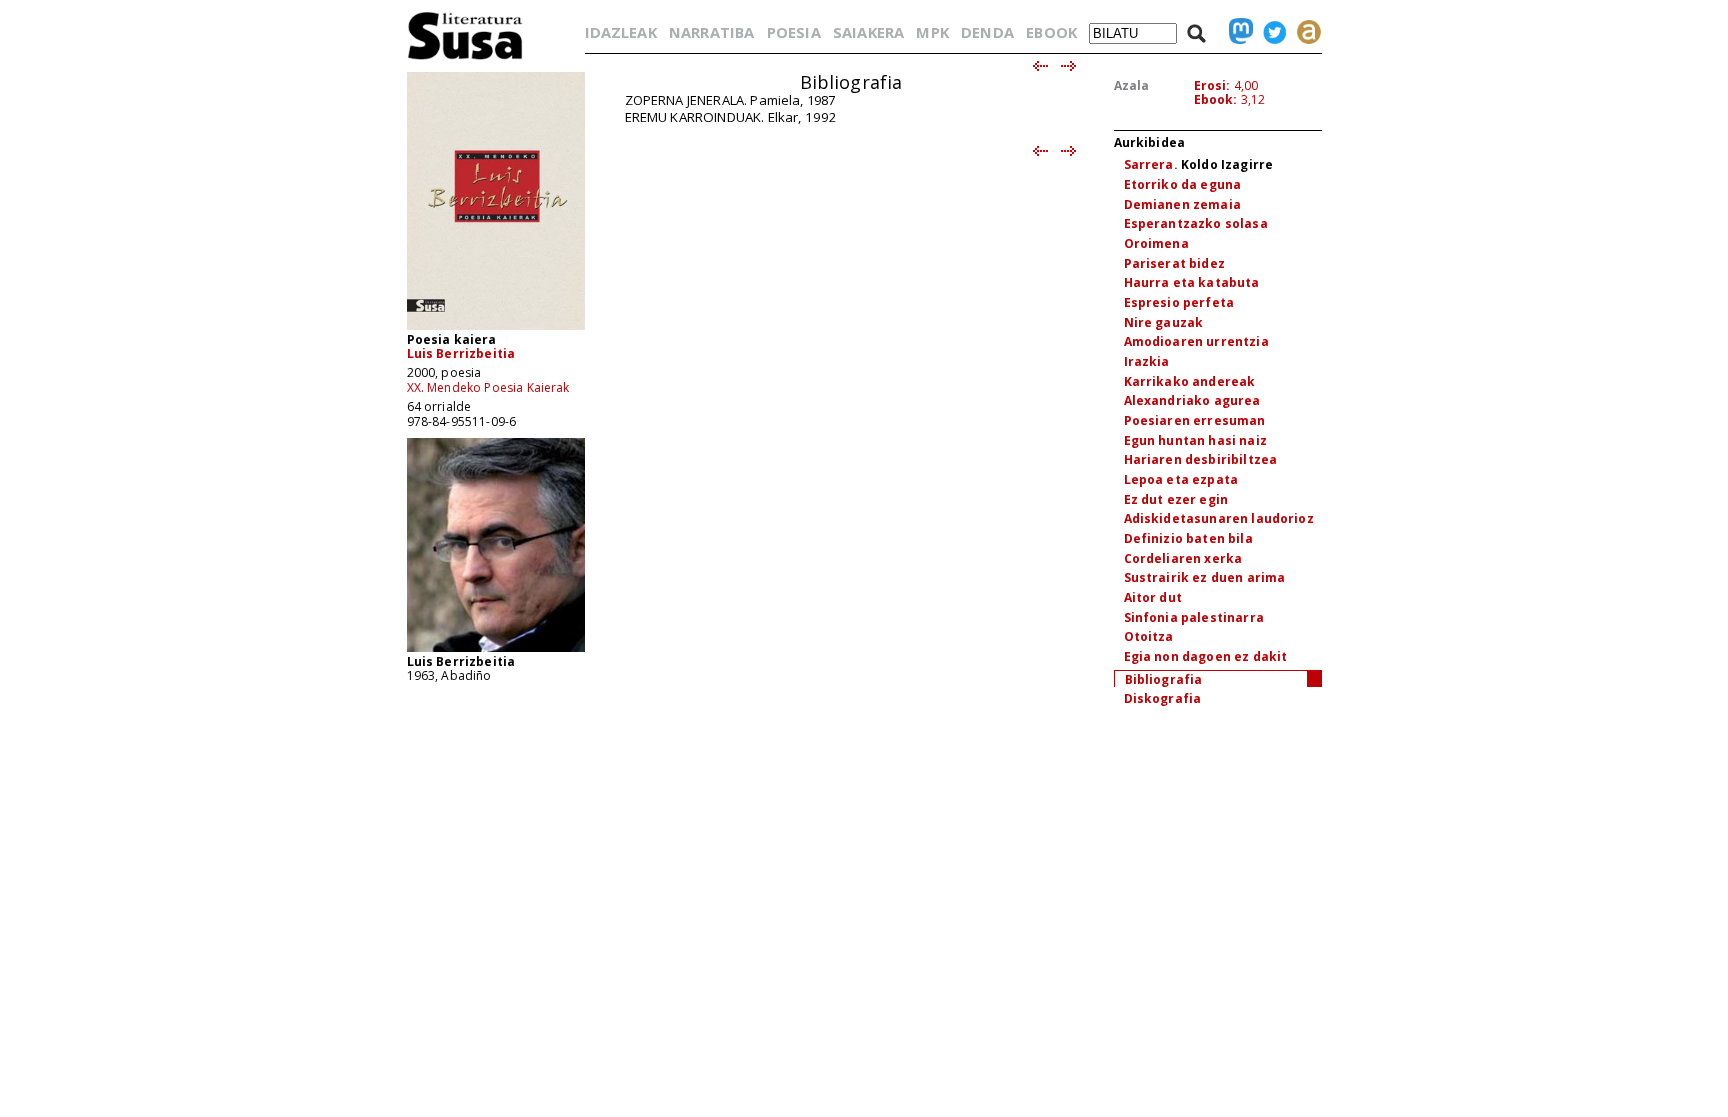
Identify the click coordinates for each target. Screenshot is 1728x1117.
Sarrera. (1151, 164)
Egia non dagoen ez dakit (1206, 656)
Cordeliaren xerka (1183, 558)
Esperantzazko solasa (1196, 223)
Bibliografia (1164, 679)
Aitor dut (1153, 597)
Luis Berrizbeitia (461, 353)
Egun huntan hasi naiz (1195, 440)
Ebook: (1216, 99)
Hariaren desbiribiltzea (1201, 459)
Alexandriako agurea (1192, 400)
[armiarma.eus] (1304, 32)
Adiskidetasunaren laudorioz (1219, 518)
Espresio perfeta (1179, 302)
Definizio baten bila (1188, 538)
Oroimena (1156, 243)
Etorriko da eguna (1183, 184)
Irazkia (1147, 361)
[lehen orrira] (465, 58)
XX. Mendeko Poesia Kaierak (488, 387)
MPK (932, 32)
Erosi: (1212, 85)
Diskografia (1163, 698)
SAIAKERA (868, 32)
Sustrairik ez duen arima (1205, 577)
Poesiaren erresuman (1195, 420)
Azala (1132, 85)
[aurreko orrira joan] (1039, 67)
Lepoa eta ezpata (1181, 479)
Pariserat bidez (1174, 263)
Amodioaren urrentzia (1196, 341)
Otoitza (1149, 636)
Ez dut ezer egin (1176, 499)
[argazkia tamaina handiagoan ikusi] (496, 650)
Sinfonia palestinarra (1194, 617)
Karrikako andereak (1190, 381)
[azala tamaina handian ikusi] (496, 328)
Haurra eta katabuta (1192, 282)
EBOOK (1051, 32)
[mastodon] (1236, 32)
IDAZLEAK (621, 32)
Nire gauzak (1164, 322)
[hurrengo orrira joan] (1069, 67)
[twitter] (1270, 32)
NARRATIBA (711, 32)
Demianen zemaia (1182, 204)
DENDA (987, 32)
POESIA (794, 32)
